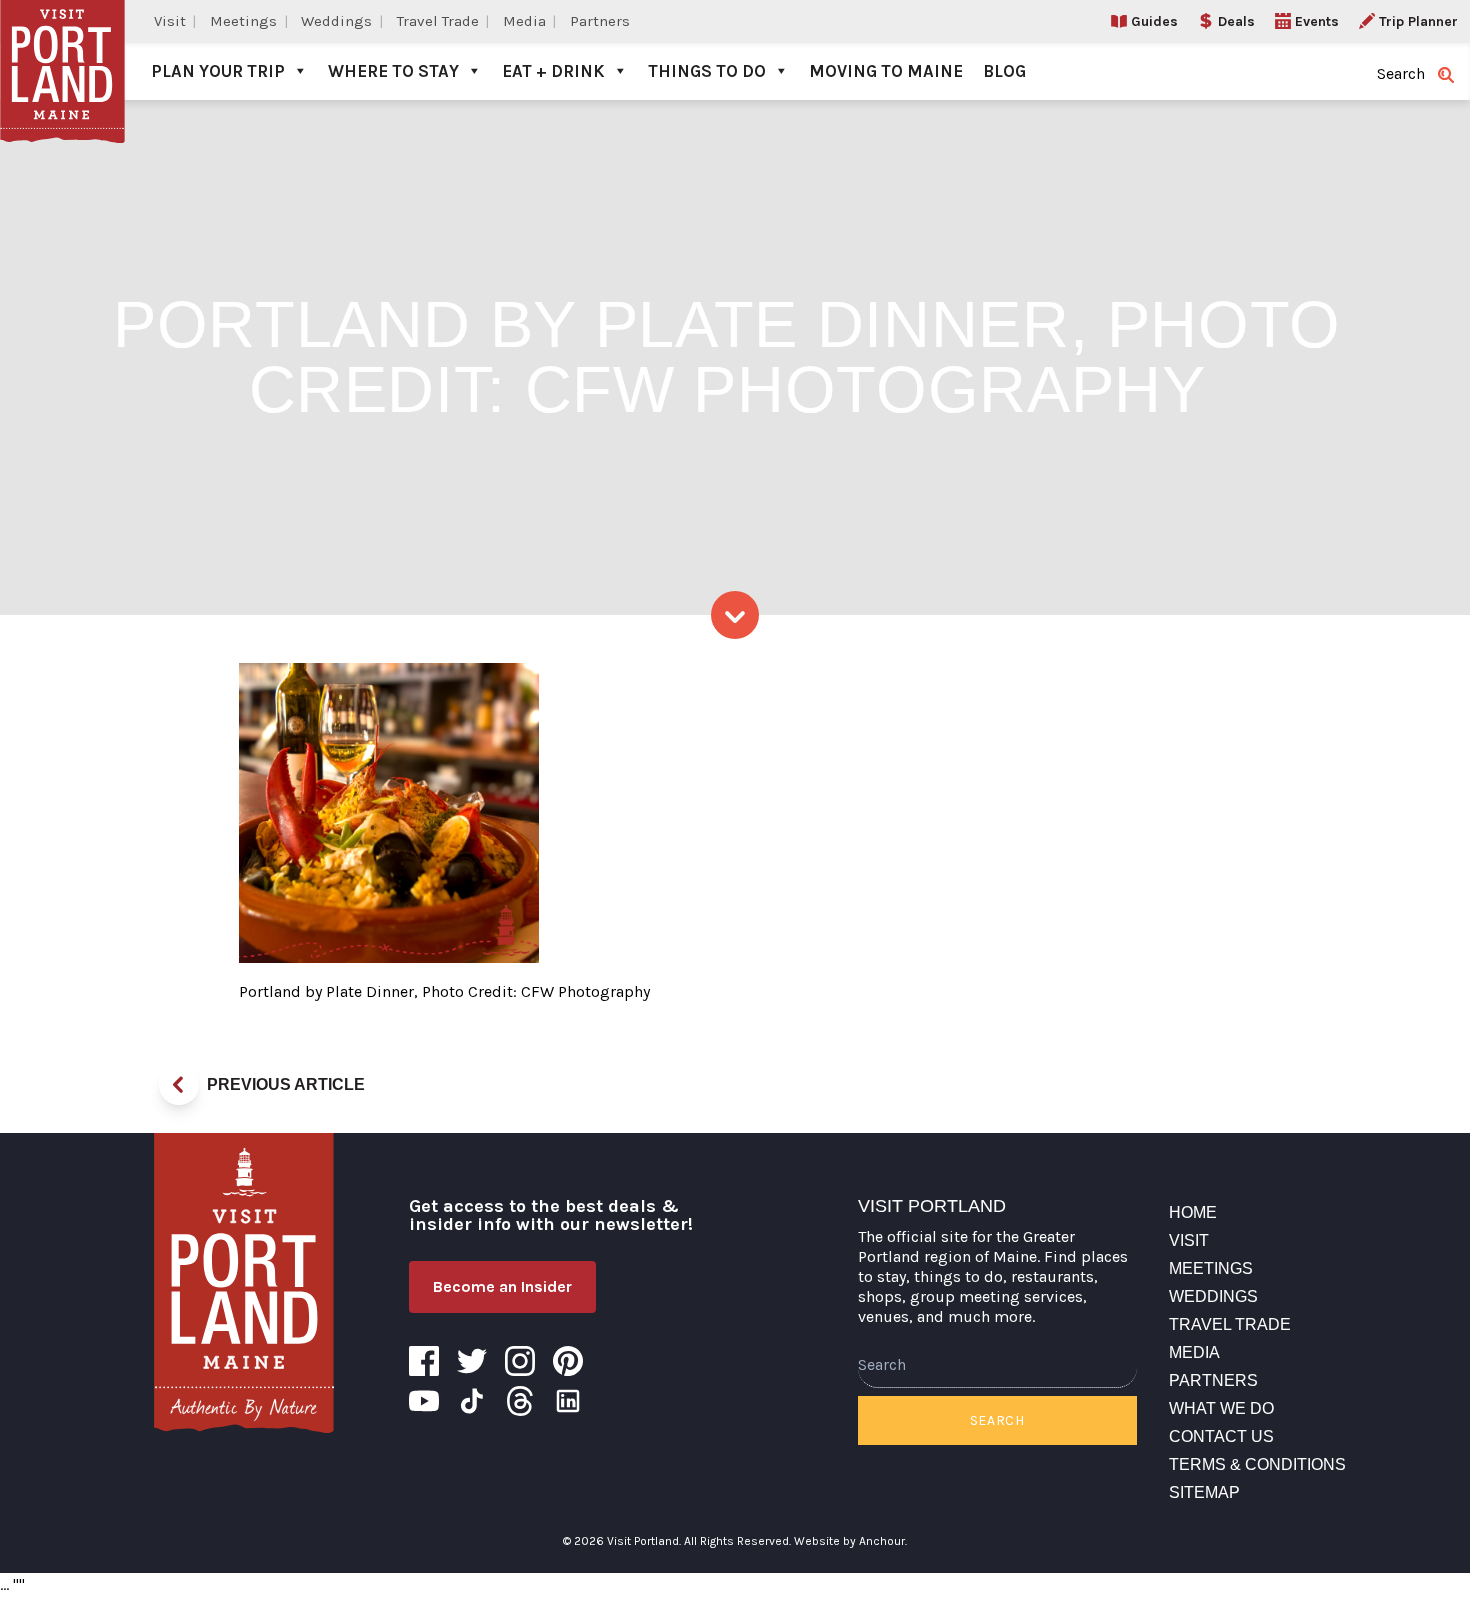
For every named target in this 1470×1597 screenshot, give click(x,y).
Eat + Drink (553, 71)
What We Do (1221, 1408)
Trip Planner (1418, 21)
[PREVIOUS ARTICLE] (179, 1085)
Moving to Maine (886, 71)
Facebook (424, 1361)
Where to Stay (393, 71)
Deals (1236, 21)
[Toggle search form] (1446, 75)
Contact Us (1221, 1436)
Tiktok (472, 1401)
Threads (520, 1401)
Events (1317, 21)
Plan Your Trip (218, 71)
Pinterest (568, 1361)
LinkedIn (568, 1401)
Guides (1154, 21)
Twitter (472, 1361)
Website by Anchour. (850, 1541)
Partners (600, 21)
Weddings (336, 21)
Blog (1004, 71)
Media (524, 21)
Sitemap (1204, 1492)
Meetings (243, 21)
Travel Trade (438, 21)
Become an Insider (502, 1286)
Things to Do (707, 71)
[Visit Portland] (62, 50)
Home (1193, 1212)
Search (997, 1420)
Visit (170, 21)
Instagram (520, 1361)
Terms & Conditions (1257, 1464)
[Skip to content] (735, 615)
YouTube (424, 1401)
